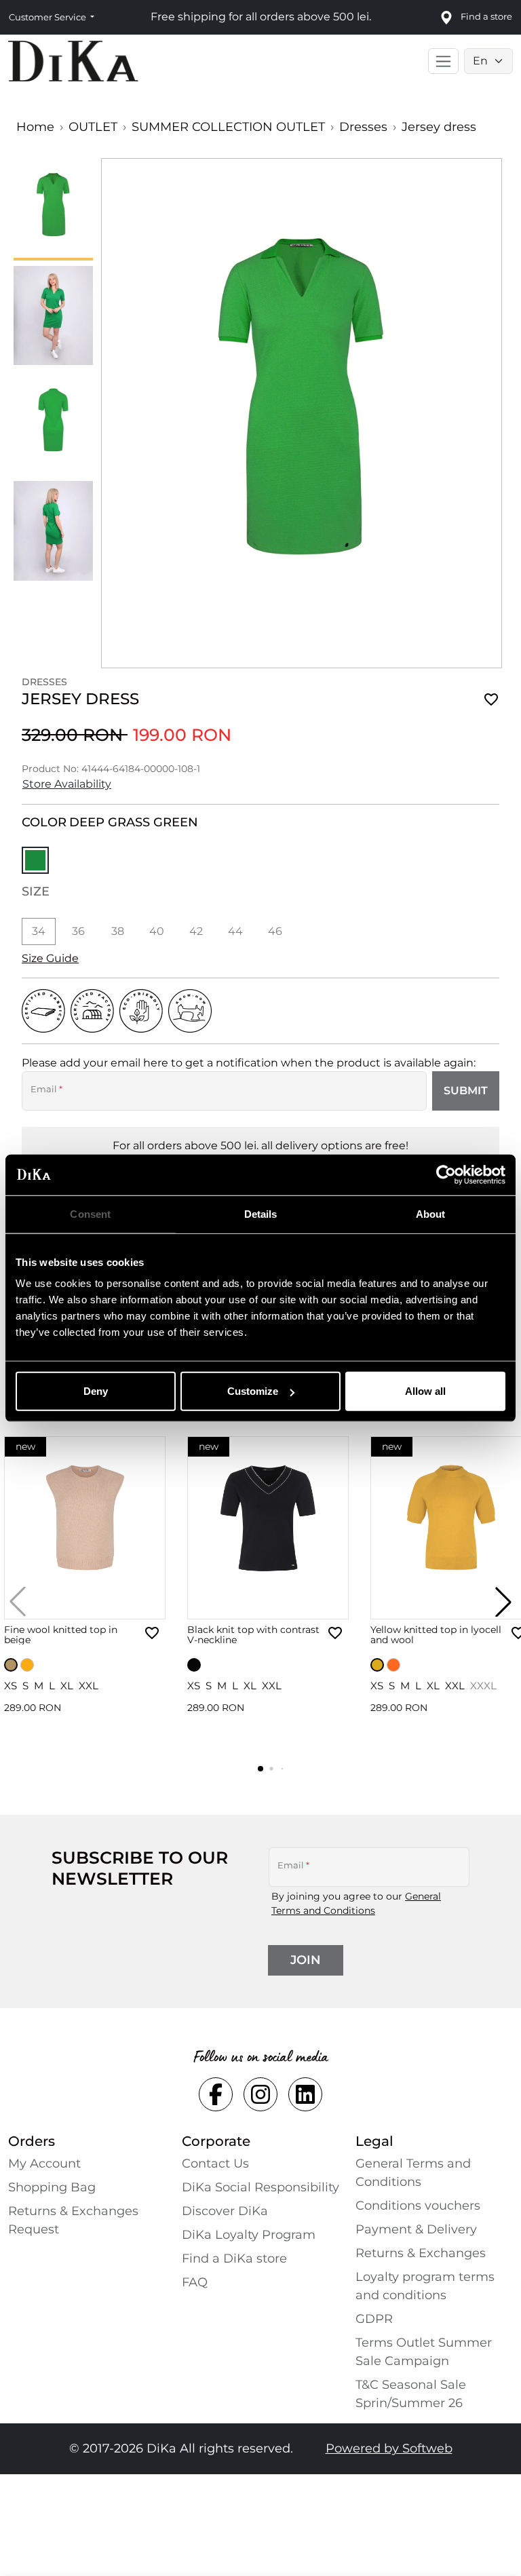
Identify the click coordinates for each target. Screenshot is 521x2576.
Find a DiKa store (234, 2258)
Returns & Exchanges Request (73, 2220)
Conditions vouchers (418, 2206)
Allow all (425, 1391)
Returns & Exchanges (421, 2253)
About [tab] (431, 1213)
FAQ (195, 2282)
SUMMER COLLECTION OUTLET (228, 127)
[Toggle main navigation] (443, 61)
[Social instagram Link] (260, 2094)
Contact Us (215, 2164)
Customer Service (49, 17)
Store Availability (67, 784)
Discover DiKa (225, 2211)
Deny (96, 1391)
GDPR (374, 2319)
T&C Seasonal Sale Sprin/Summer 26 (411, 2394)
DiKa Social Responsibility (260, 2187)
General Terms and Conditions (413, 2173)
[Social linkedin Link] (305, 2094)
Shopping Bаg (52, 2187)
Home (35, 127)
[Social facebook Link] (216, 2094)
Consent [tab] (90, 1213)
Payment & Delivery (416, 2229)
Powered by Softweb (389, 2448)
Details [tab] (261, 1213)
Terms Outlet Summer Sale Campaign (424, 2352)
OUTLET (93, 127)
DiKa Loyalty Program (249, 2235)
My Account (44, 2164)
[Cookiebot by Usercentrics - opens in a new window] (446, 1174)
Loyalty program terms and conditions (425, 2286)
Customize (253, 1391)
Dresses (363, 127)
